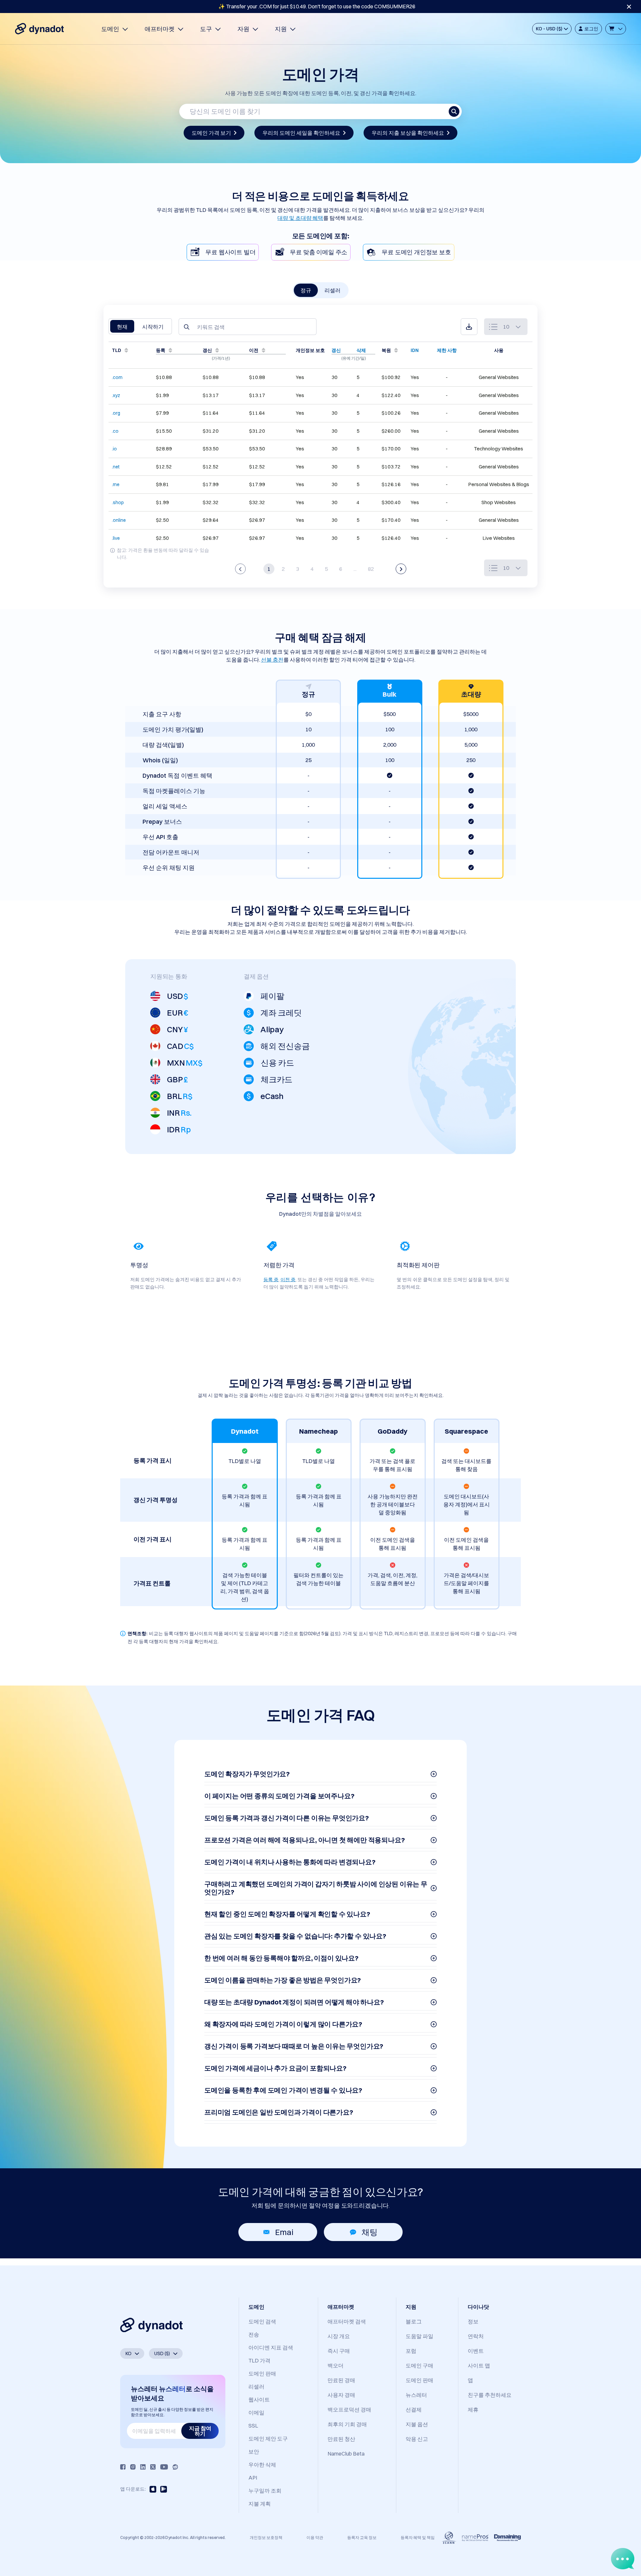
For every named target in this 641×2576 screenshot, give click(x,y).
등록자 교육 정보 (362, 2537)
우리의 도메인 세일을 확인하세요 (301, 133)
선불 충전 (272, 660)
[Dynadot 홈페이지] (39, 29)
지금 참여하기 (200, 2431)
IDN (415, 350)
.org (116, 413)
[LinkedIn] (143, 2467)
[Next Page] (401, 569)
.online (119, 520)
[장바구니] (616, 29)
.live (116, 538)
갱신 (336, 350)
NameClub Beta (346, 2454)
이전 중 (288, 1279)
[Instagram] (133, 2467)
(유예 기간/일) (354, 358)
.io (114, 449)
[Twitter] (153, 2467)
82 (371, 569)
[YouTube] (164, 2467)
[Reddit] (175, 2467)
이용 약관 (315, 2537)
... (355, 569)
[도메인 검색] (454, 111)
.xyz (116, 395)
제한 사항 (447, 350)
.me (116, 484)
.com (117, 377)
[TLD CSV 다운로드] (469, 327)
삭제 (361, 350)
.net (116, 467)
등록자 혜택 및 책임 (418, 2537)
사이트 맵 (479, 2365)
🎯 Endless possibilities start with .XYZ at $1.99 (317, 6)
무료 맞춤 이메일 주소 (318, 252)
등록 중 (271, 1279)
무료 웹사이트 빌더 (230, 252)
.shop (118, 502)
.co (115, 431)
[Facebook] (123, 2467)
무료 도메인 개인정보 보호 (416, 252)
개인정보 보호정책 (266, 2537)
